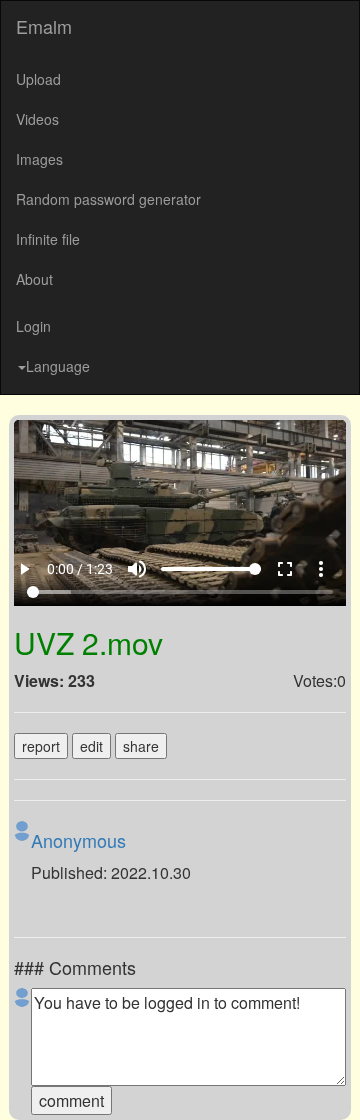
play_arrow (25, 1082)
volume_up (151, 1082)
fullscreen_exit (299, 1082)
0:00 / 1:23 (82, 1082)
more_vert (335, 1082)
